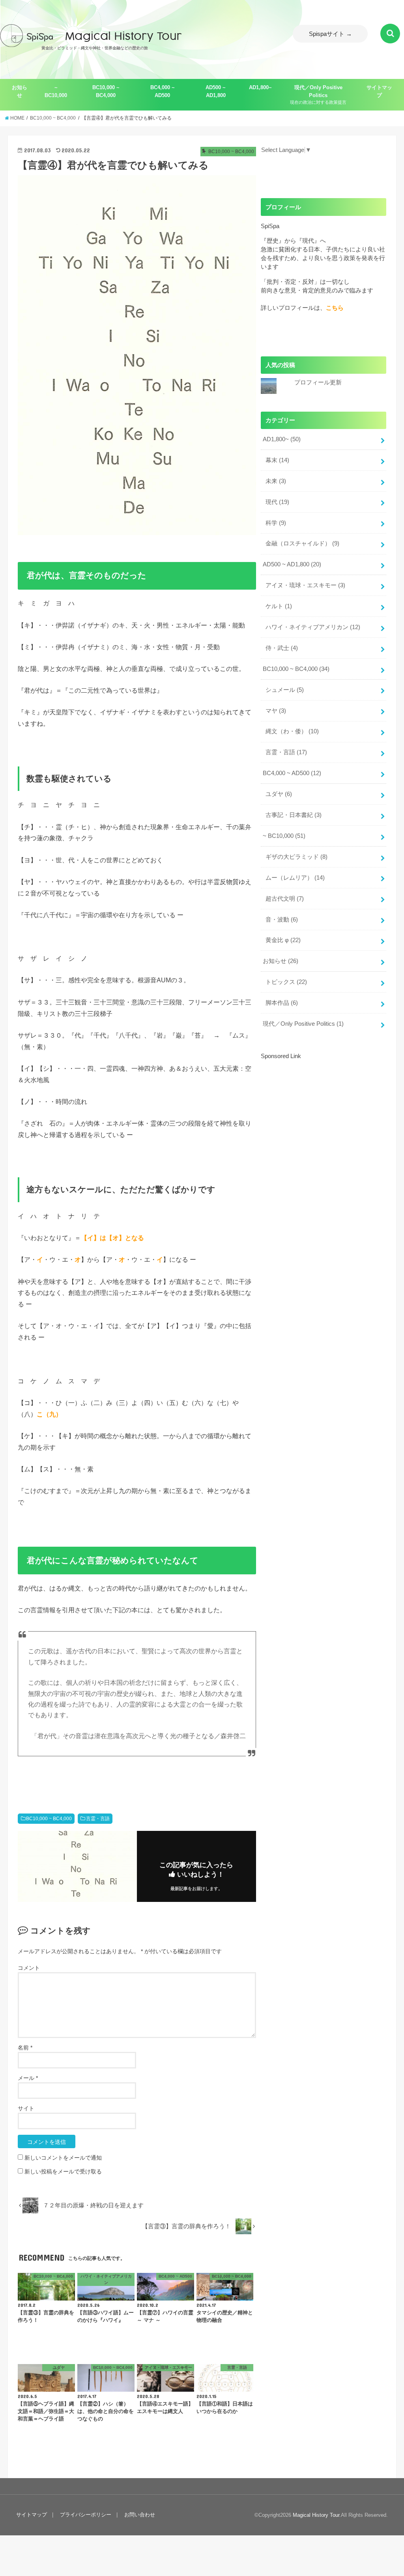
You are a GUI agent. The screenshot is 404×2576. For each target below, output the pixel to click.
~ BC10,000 (56, 91)
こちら (335, 308)
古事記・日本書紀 (294, 815)
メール (28, 2078)
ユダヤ (279, 794)
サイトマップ (379, 91)
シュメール (285, 690)
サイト (26, 2108)
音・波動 (282, 920)
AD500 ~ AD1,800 (216, 91)
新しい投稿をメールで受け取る (63, 2171)
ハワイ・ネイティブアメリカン (313, 627)
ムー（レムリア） (295, 878)
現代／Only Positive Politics (318, 95)
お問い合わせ (140, 2515)
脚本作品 (282, 1003)
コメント (29, 1968)
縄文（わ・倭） (292, 731)
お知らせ (20, 91)
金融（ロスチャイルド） (302, 543)
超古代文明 (285, 899)
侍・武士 (282, 648)
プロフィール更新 (318, 382)
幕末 (277, 460)
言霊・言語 (98, 1819)
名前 (25, 2048)
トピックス (286, 982)
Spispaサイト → (330, 34)
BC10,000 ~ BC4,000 (106, 91)
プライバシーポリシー (86, 2515)
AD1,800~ (260, 87)
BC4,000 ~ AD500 (163, 91)
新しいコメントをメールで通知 (63, 2158)
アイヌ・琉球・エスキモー (305, 585)
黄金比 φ (283, 940)
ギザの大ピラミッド (296, 857)
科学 (276, 523)
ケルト (279, 606)
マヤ (276, 711)
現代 (277, 502)
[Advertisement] (327, 1116)
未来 (276, 481)
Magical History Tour (316, 2515)
